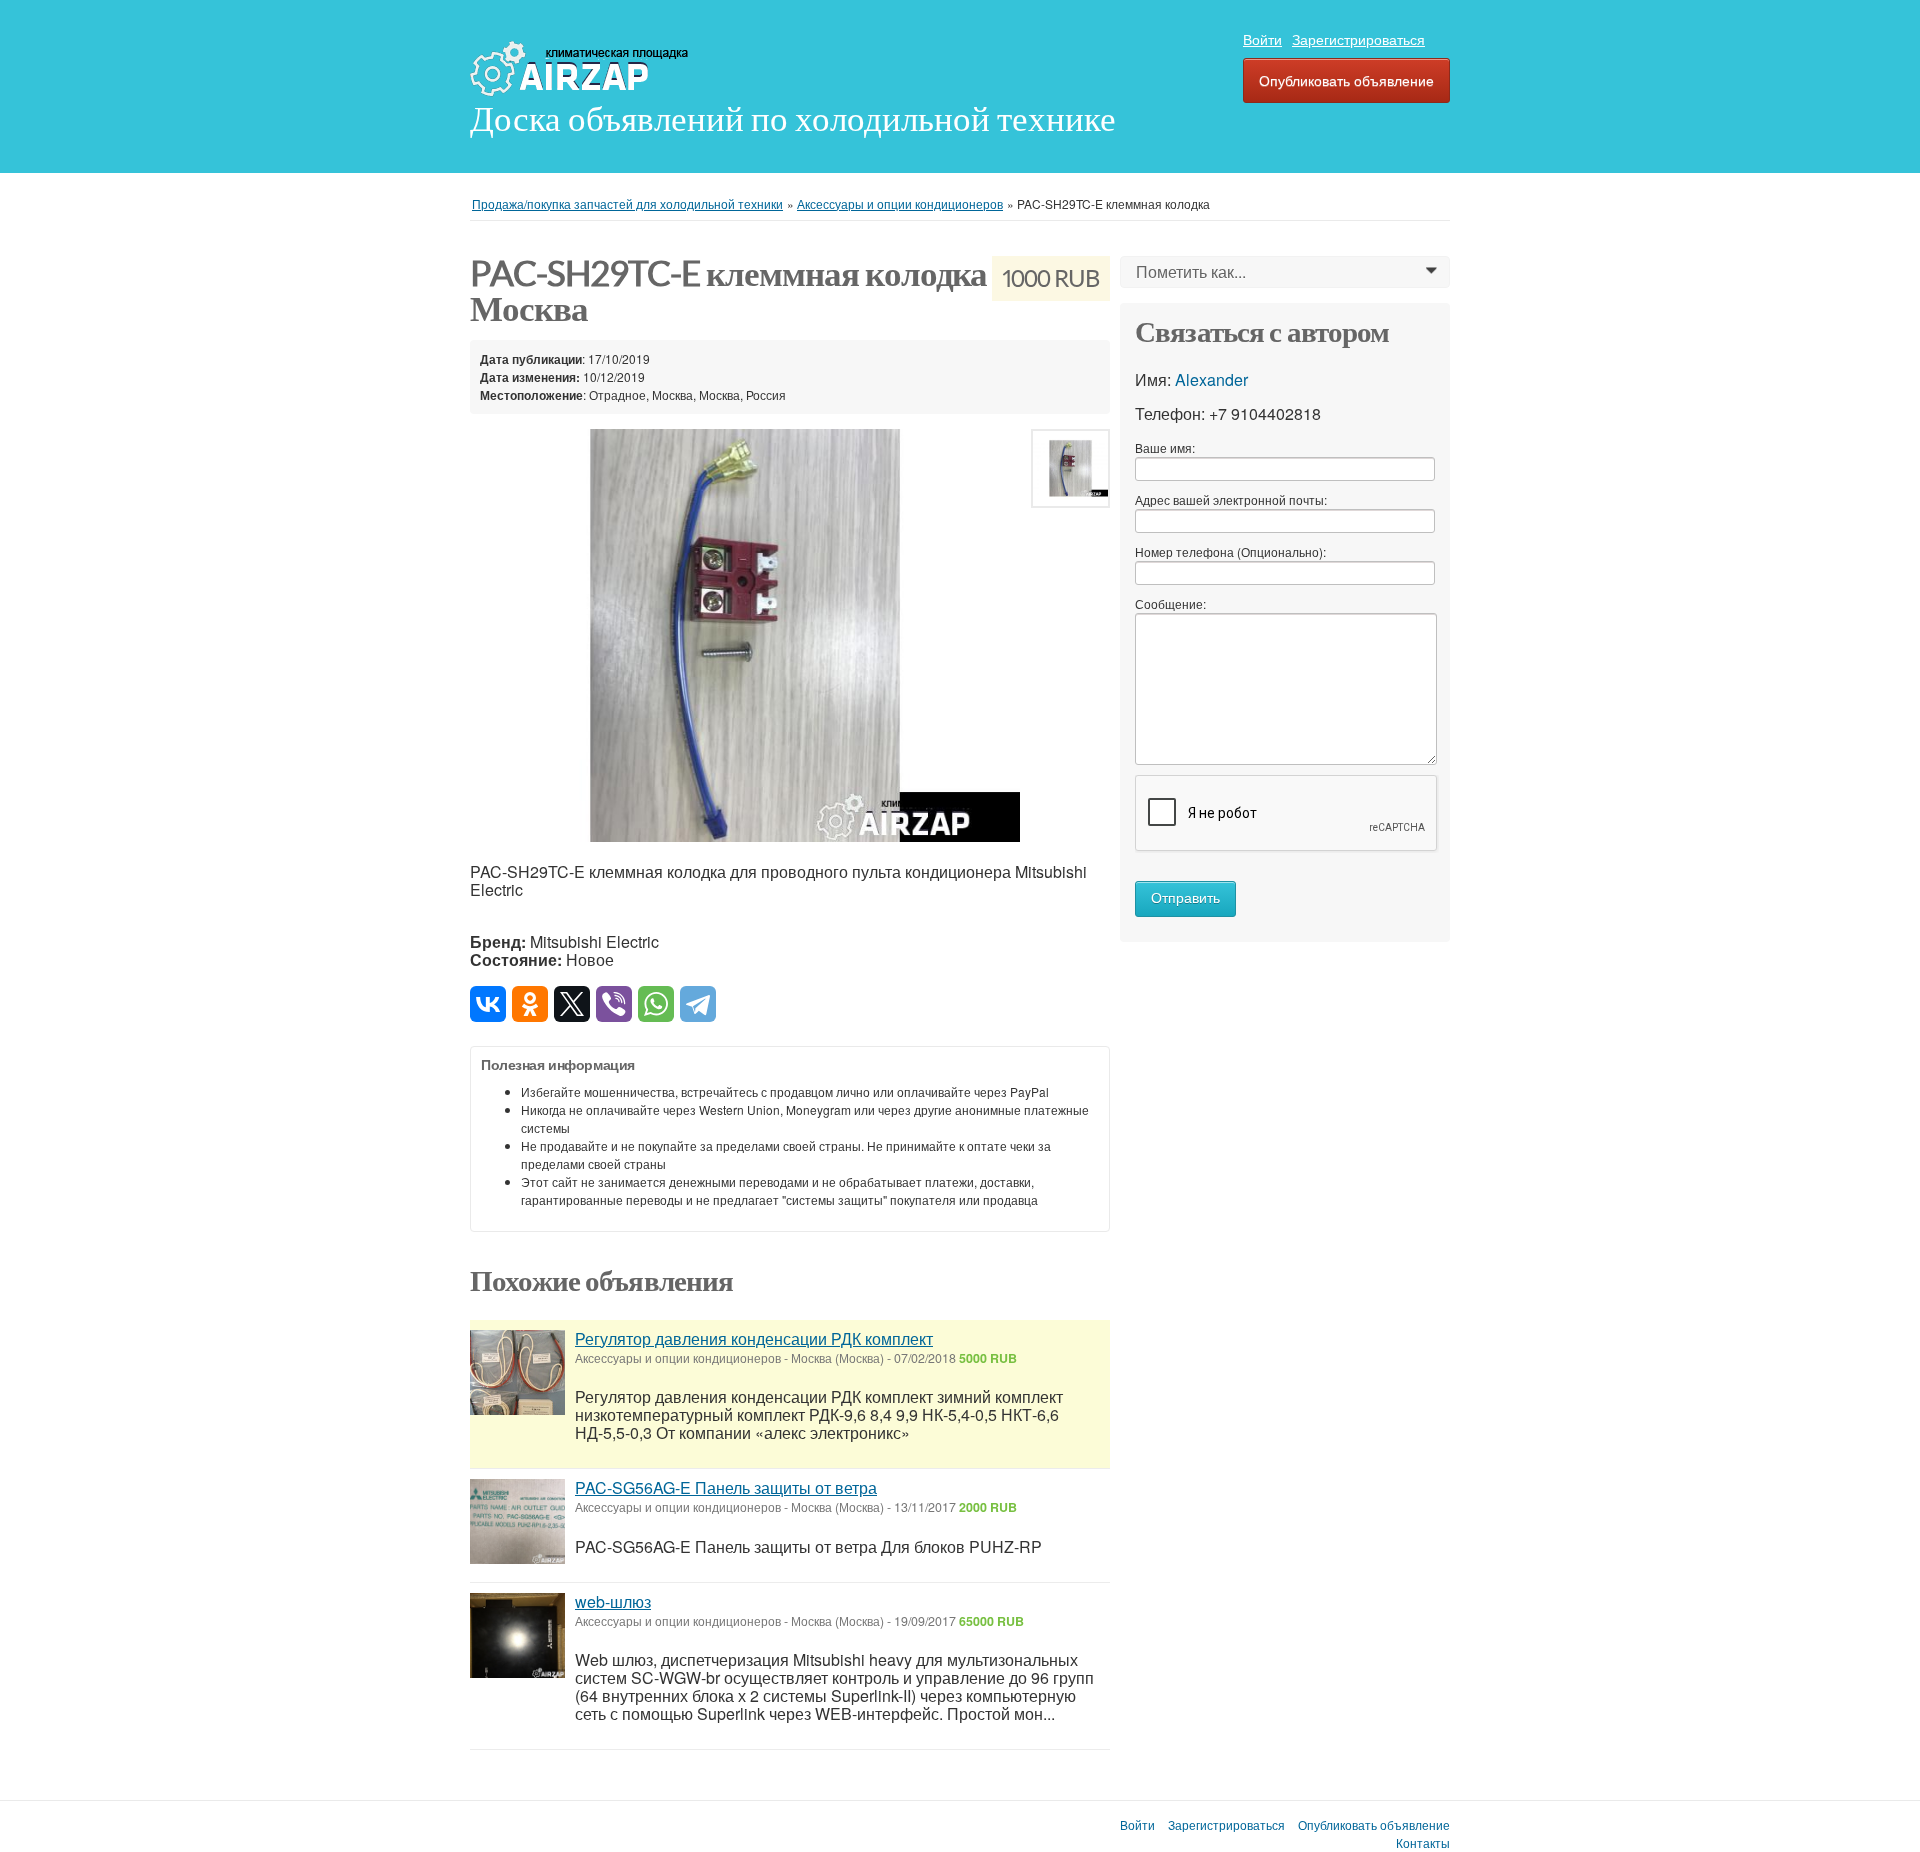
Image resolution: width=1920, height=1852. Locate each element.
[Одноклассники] (530, 1004)
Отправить (1185, 898)
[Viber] (614, 1004)
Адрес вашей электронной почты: (1231, 499)
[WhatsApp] (656, 1004)
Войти (1262, 39)
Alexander (1211, 379)
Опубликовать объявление (1346, 80)
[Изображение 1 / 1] (745, 635)
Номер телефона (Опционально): (1230, 551)
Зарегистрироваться (1358, 39)
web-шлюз (613, 1601)
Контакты (1423, 1843)
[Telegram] (698, 1004)
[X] (572, 1004)
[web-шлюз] (517, 1638)
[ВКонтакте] (488, 1004)
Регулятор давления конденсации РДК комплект (754, 1338)
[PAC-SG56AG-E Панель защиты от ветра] (517, 1524)
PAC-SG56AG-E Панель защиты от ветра (726, 1487)
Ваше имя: (1165, 447)
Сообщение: (1170, 603)
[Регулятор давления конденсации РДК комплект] (517, 1375)
